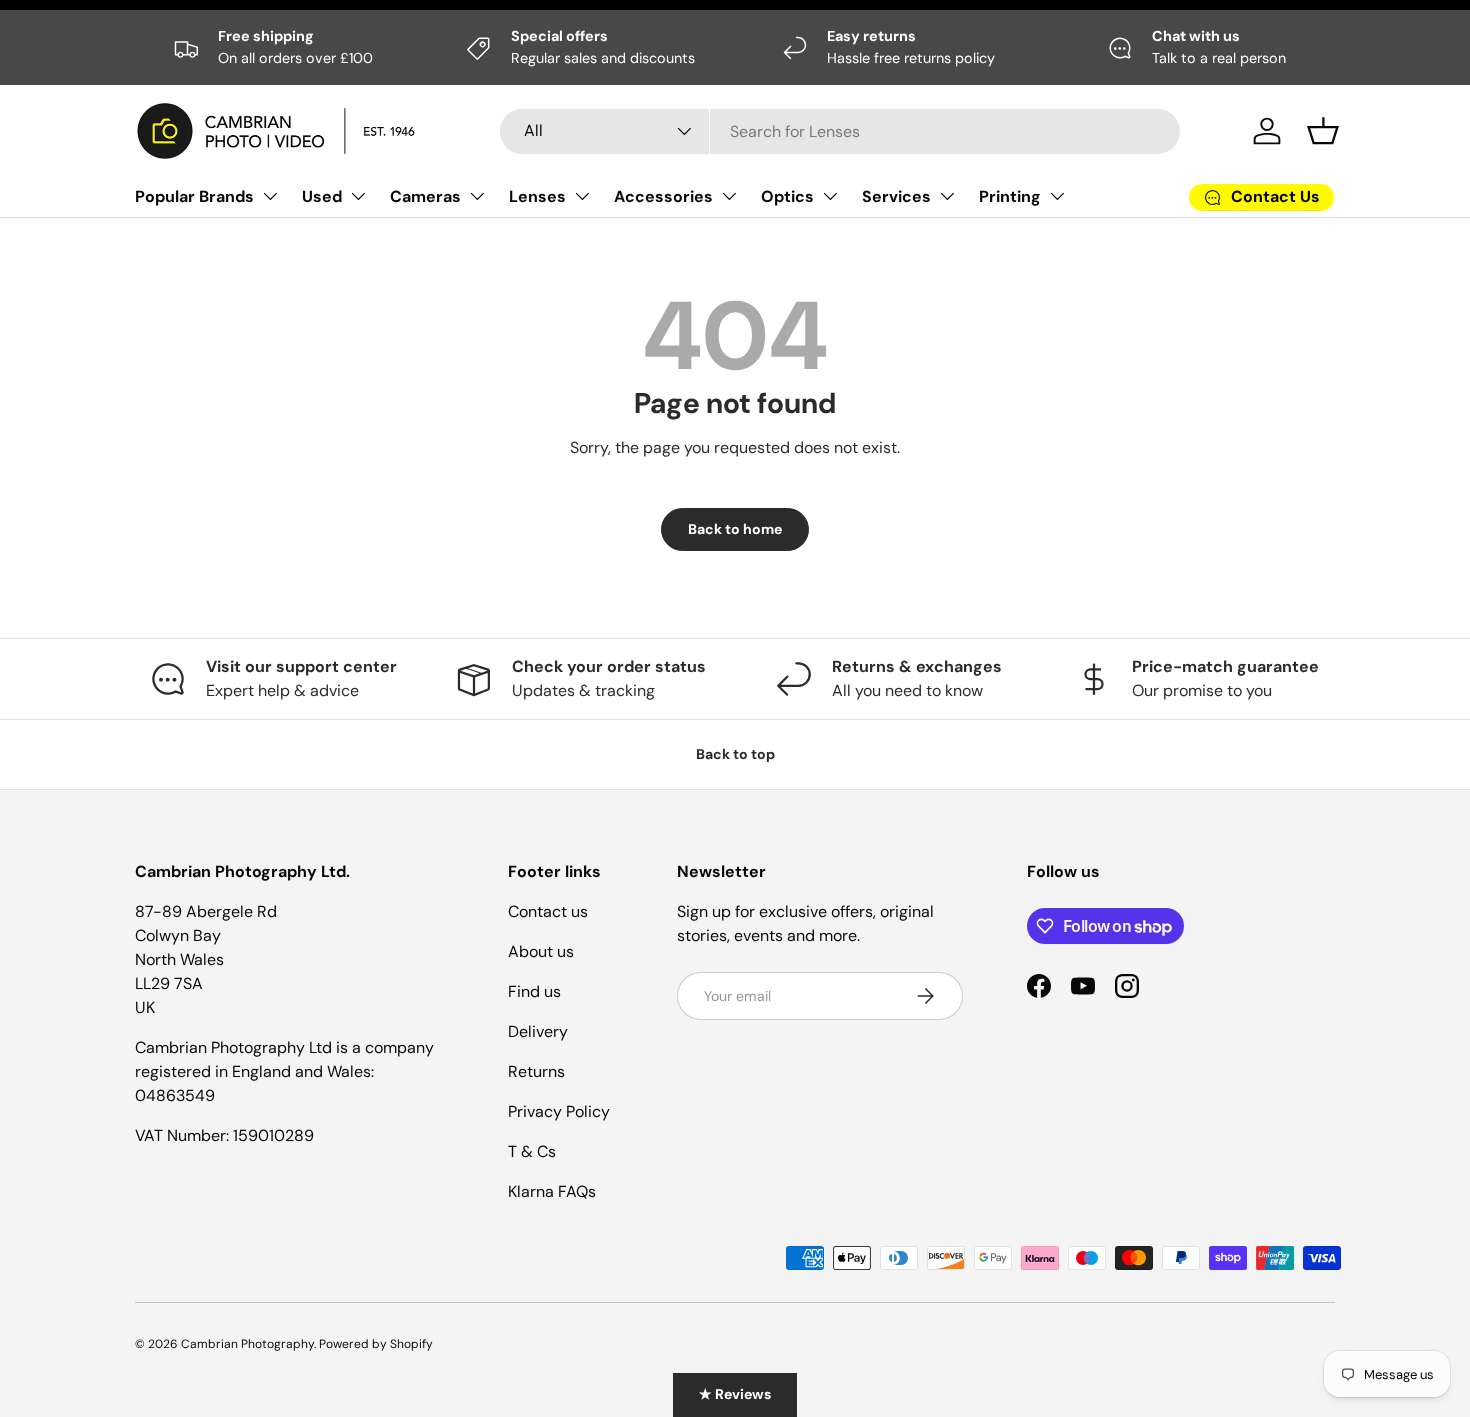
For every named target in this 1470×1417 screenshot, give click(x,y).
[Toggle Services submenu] (947, 196)
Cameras (425, 196)
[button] (1323, 131)
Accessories (663, 196)
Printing (1010, 196)
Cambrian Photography (247, 1344)
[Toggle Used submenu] (358, 196)
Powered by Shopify (376, 1344)
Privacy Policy (559, 1111)
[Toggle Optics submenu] (830, 196)
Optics (787, 196)
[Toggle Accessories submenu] (729, 196)
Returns (536, 1071)
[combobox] (840, 131)
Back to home (735, 529)
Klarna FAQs (552, 1191)
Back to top (735, 754)
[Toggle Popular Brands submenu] (270, 196)
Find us (534, 991)
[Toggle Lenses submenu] (582, 196)
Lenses (537, 196)
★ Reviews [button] (735, 1394)
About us (541, 951)
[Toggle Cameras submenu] (477, 196)
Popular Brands (194, 196)
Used (322, 196)
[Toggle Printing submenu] (1057, 196)
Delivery (538, 1031)
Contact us (548, 911)
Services (896, 196)
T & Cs (532, 1151)
